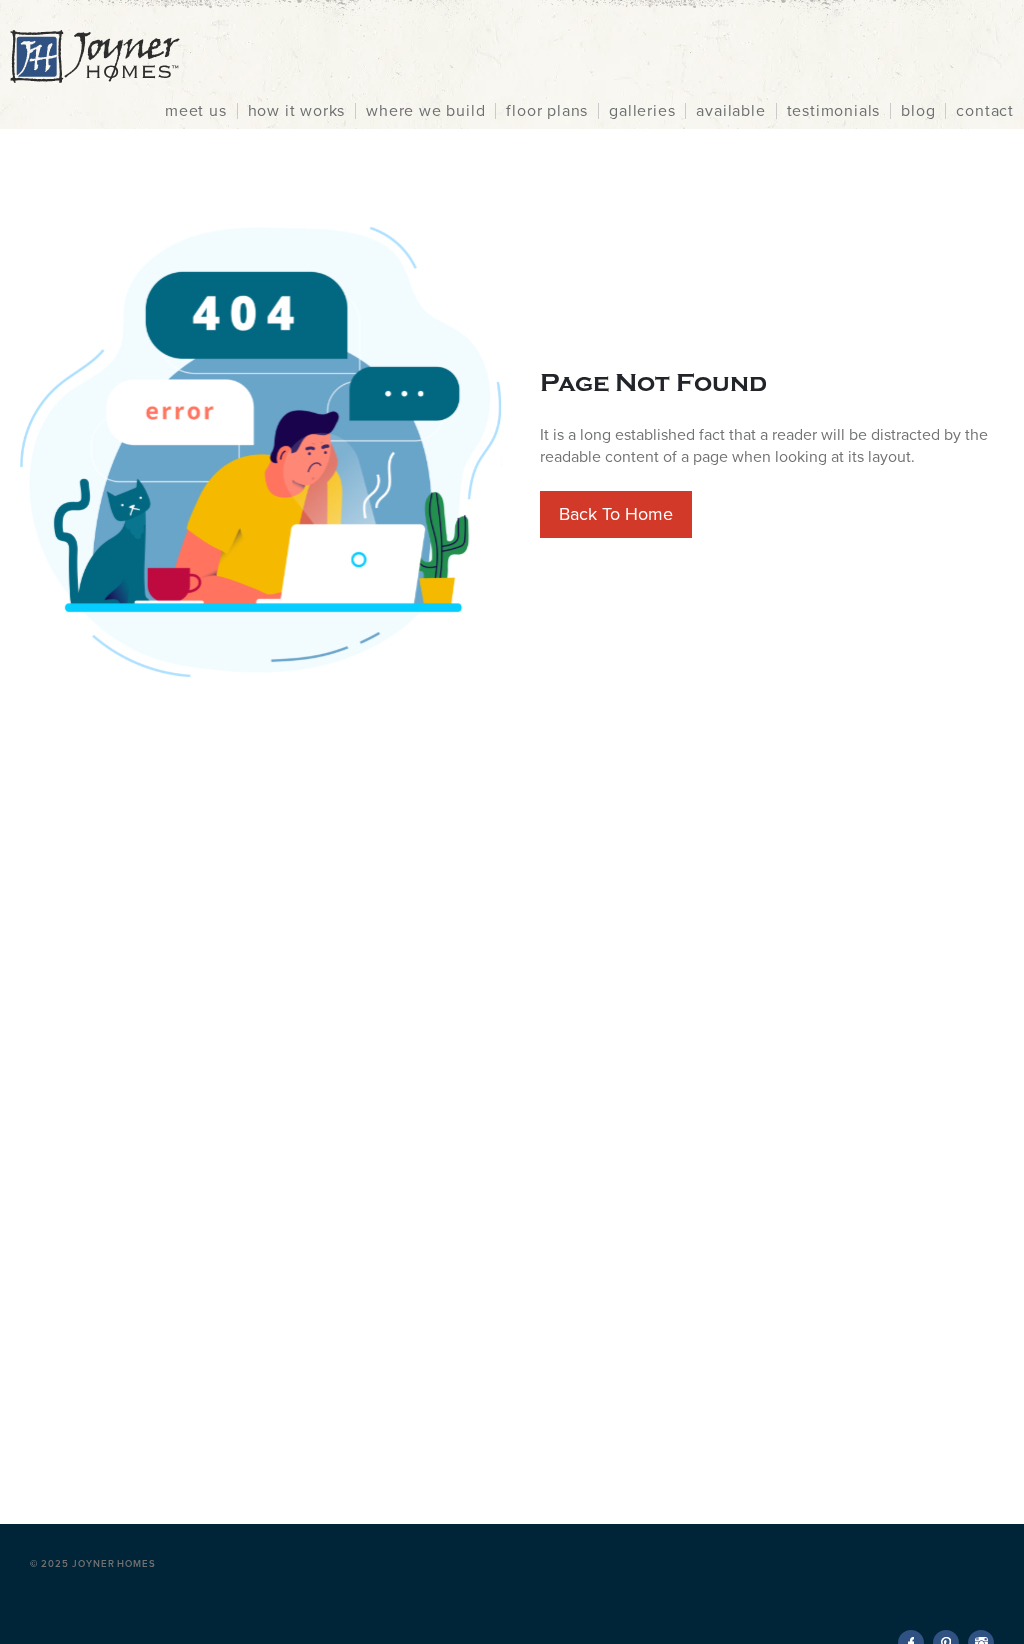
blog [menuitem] (918, 111)
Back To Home (616, 514)
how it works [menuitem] (297, 111)
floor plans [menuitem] (547, 111)
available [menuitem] (730, 111)
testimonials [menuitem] (834, 111)
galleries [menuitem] (642, 111)
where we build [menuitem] (425, 111)
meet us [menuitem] (196, 111)
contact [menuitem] (985, 111)
